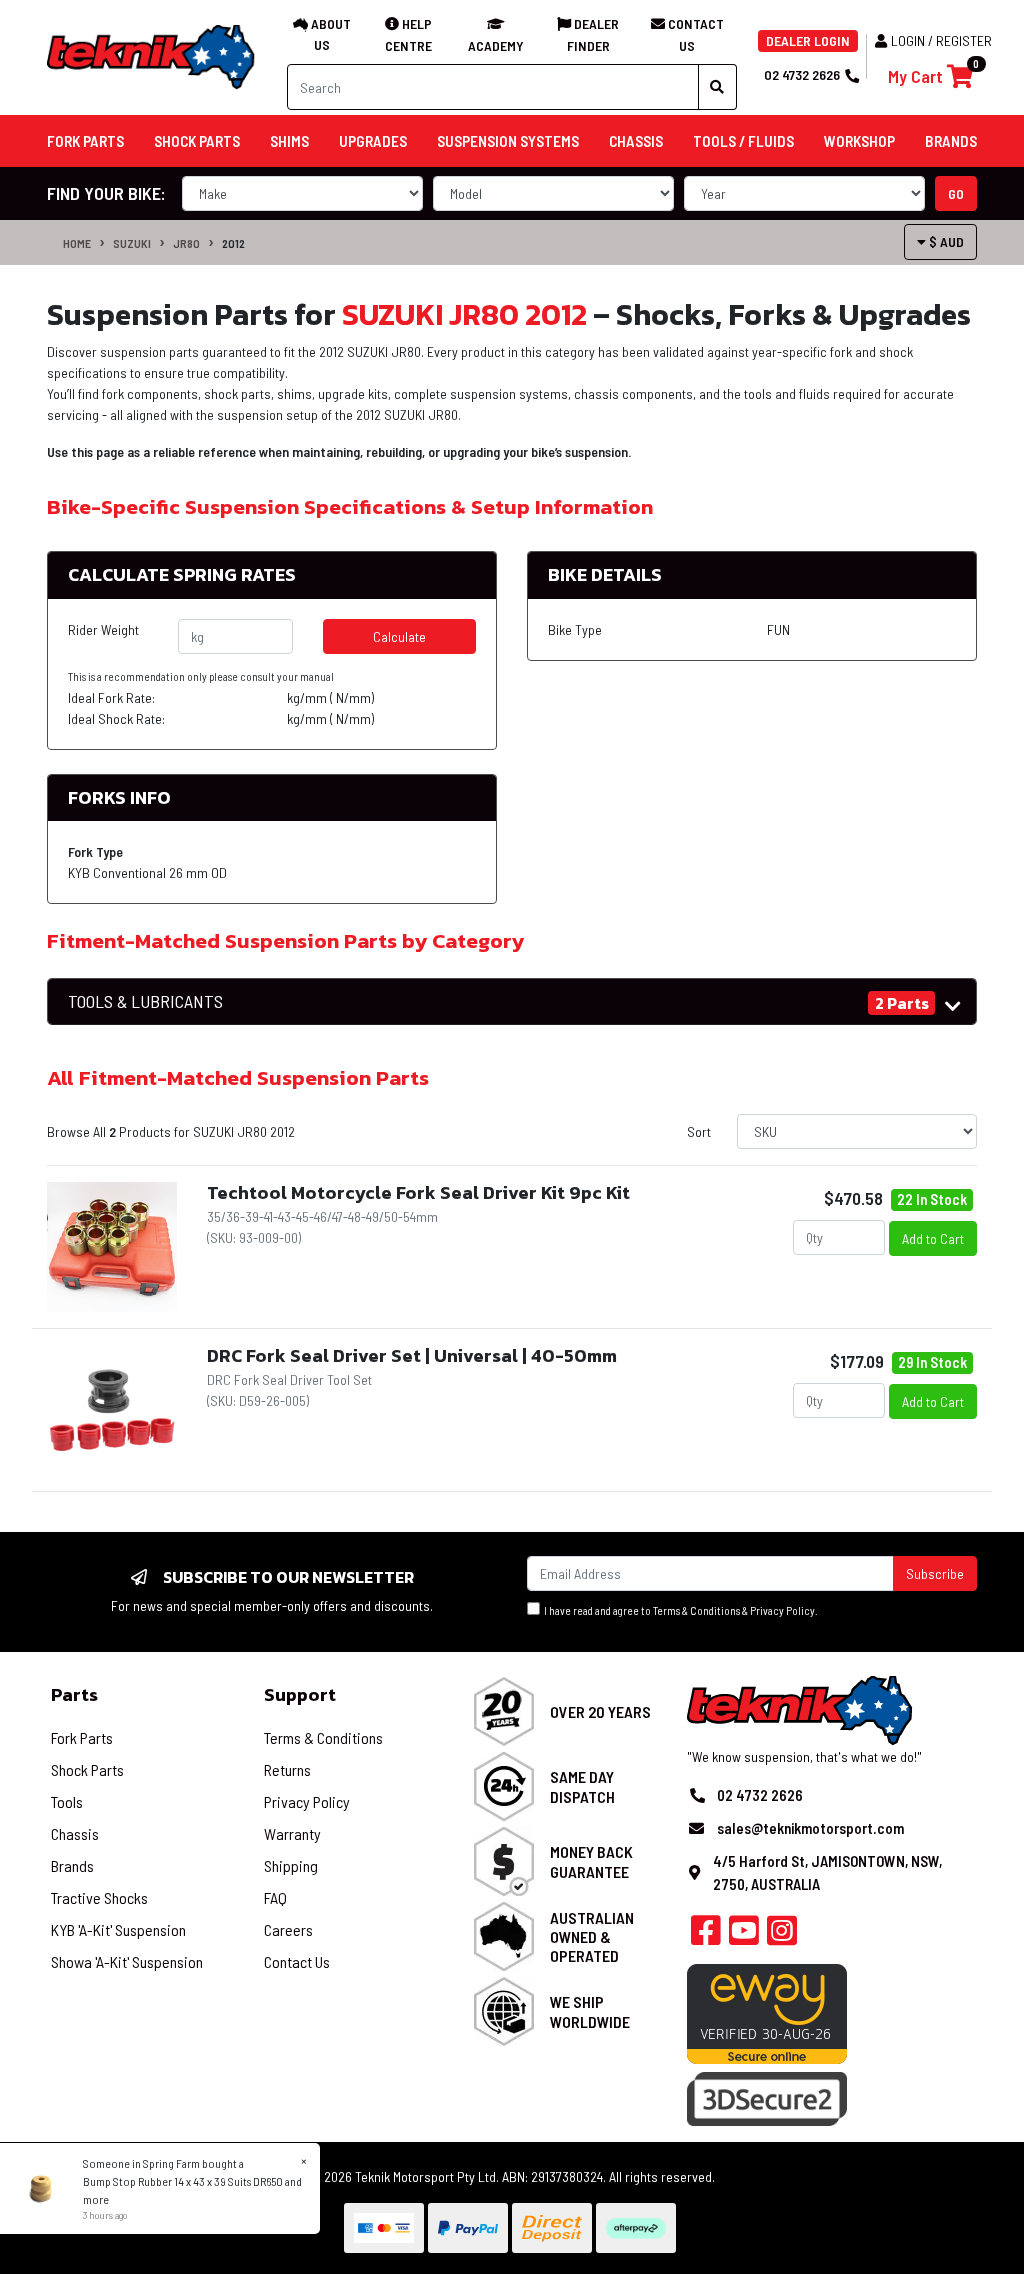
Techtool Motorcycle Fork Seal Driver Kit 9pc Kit (418, 1192)
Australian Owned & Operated (592, 1936)
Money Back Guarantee (591, 1861)
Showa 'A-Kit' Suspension (127, 1961)
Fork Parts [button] (85, 141)
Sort (699, 1131)
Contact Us (297, 1961)
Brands (72, 1865)
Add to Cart (933, 1238)
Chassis (75, 1833)
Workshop (859, 141)
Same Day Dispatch (582, 1786)
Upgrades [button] (373, 141)
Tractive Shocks (99, 1897)
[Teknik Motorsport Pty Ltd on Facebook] (706, 1936)
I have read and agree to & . (679, 1610)
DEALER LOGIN (808, 40)
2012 (233, 243)
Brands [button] (951, 141)
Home (77, 243)
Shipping (291, 1865)
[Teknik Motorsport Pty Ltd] (152, 55)
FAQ (275, 1897)
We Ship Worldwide (590, 2011)
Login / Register (941, 40)
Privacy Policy (782, 1610)
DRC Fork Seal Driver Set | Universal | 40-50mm (412, 1355)
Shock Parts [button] (197, 141)
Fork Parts (82, 1737)
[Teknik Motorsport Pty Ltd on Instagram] (782, 1936)
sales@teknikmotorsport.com (810, 1828)
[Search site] (717, 87)
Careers (288, 1929)
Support (300, 1694)
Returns (287, 1769)
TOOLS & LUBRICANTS (145, 1001)
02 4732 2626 (802, 74)
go (956, 193)
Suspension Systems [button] (508, 141)
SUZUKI (132, 243)
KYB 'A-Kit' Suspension (118, 1929)
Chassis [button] (636, 141)
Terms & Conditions (696, 1610)
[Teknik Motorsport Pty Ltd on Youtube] (744, 1936)
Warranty (292, 1833)
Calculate (399, 636)
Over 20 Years (600, 1711)
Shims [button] (289, 141)
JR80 (186, 243)
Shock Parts (87, 1769)
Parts (74, 1694)
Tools (67, 1801)
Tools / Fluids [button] (743, 141)
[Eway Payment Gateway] (767, 2012)
